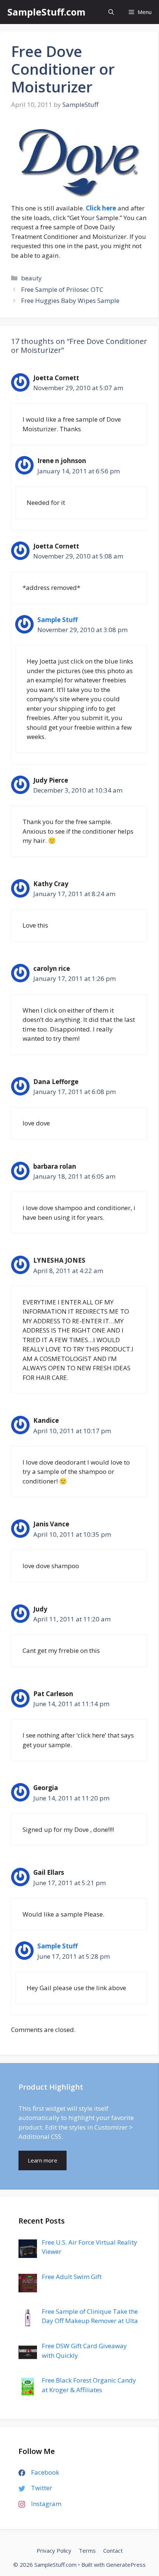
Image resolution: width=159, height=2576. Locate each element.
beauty (31, 278)
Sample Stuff (57, 620)
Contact (113, 2550)
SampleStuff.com (46, 12)
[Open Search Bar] (111, 12)
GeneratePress (126, 2565)
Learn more (43, 2160)
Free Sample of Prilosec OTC (62, 289)
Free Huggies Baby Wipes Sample (70, 301)
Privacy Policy (54, 2550)
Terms (87, 2550)
